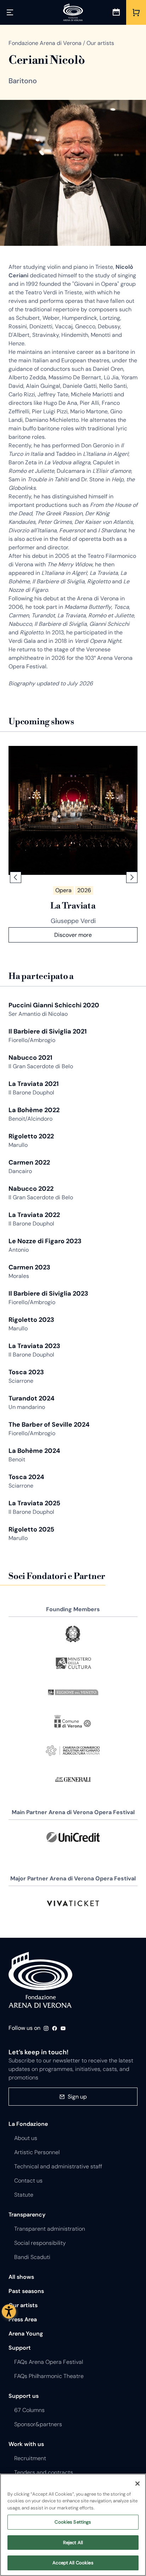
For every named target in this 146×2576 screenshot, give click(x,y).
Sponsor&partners (38, 2424)
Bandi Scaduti (32, 2257)
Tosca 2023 (26, 1372)
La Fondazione (28, 2124)
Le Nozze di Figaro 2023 (45, 1241)
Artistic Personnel (37, 2152)
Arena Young (26, 2334)
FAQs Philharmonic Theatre (49, 2376)
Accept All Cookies (73, 2563)
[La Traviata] (73, 810)
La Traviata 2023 (34, 1346)
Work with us (26, 2444)
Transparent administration (50, 2229)
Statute (24, 2195)
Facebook (55, 2028)
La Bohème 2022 (34, 1110)
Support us (24, 2396)
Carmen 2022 (29, 1162)
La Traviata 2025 (34, 1503)
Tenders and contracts (44, 2472)
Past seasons (26, 2291)
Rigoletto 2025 (31, 1529)
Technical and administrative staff (58, 2166)
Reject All (73, 2543)
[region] (73, 2525)
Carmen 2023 (29, 1267)
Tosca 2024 (26, 1477)
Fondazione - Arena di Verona (40, 1980)
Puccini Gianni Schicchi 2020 (54, 1005)
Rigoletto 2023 (31, 1320)
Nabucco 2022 (31, 1189)
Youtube (63, 2028)
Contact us (28, 2181)
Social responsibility (40, 2243)
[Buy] (136, 12)
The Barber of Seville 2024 (49, 1425)
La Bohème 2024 (34, 1451)
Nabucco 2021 (30, 1058)
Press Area (23, 2319)
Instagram (46, 2028)
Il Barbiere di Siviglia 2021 (48, 1031)
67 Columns (29, 2410)
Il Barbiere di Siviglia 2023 (48, 1293)
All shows (21, 2277)
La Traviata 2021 (34, 1084)
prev (16, 877)
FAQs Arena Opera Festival (49, 2362)
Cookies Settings (73, 2522)
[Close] (137, 2484)
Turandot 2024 (32, 1398)
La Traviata (73, 906)
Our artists (23, 2305)
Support (20, 2348)
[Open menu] (10, 12)
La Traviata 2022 (34, 1215)
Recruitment (30, 2458)
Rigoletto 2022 (31, 1136)
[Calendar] (116, 12)
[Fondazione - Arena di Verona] (73, 12)
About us (26, 2138)
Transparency (27, 2215)
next (132, 877)
